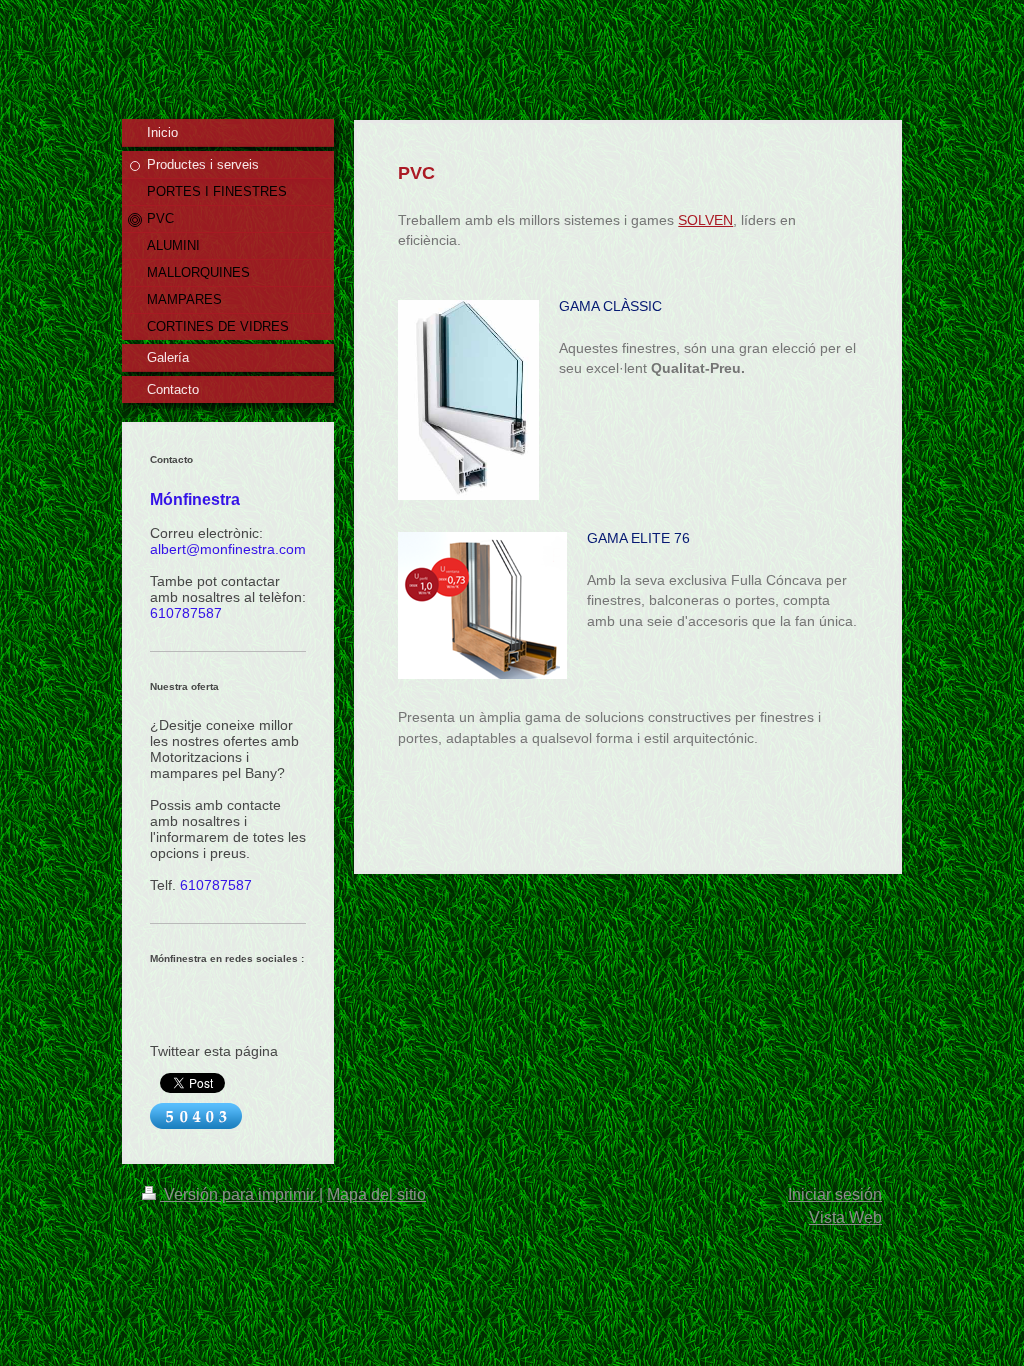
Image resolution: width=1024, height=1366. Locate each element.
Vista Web (845, 1217)
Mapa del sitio (376, 1194)
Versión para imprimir (239, 1194)
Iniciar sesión (835, 1194)
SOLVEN (705, 220)
